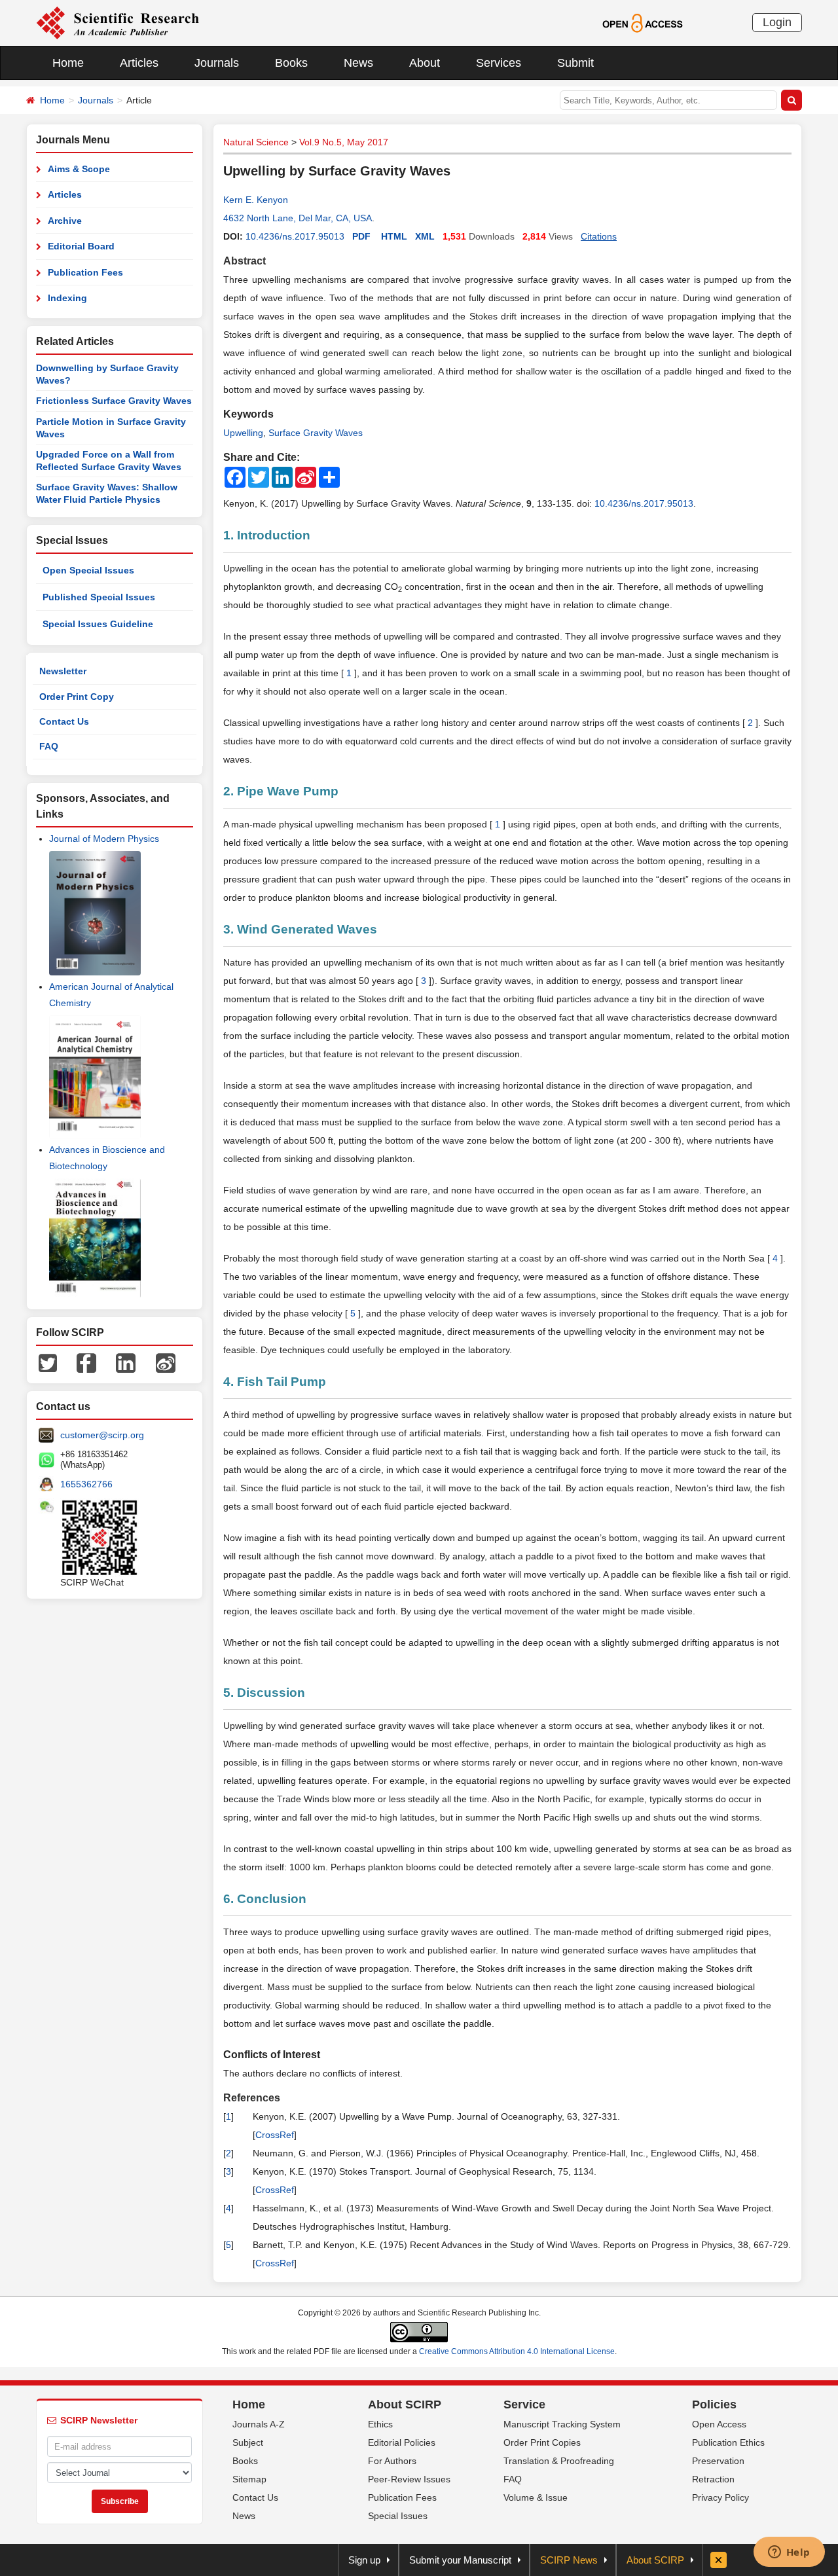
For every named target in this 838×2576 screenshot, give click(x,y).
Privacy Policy (720, 2497)
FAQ (49, 746)
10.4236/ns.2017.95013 (295, 236)
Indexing (67, 298)
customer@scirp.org (102, 1435)
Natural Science (256, 142)
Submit (575, 63)
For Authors (392, 2461)
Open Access (719, 2424)
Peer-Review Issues (409, 2479)
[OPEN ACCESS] (643, 22)
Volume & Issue (536, 2497)
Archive (65, 221)
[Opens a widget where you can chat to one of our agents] (789, 2553)
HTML (394, 236)
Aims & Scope (79, 169)
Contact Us (64, 721)
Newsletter (63, 671)
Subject (248, 2442)
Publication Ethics (728, 2442)
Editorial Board (81, 246)
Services (499, 63)
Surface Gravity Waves (316, 433)
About (425, 63)
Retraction (713, 2479)
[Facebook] (86, 1362)
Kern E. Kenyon (256, 200)
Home (68, 63)
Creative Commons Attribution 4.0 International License (517, 2351)
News (358, 63)
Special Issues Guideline (98, 624)
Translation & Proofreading (559, 2461)
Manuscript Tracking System (562, 2424)
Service (524, 2404)
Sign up (364, 2560)
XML (425, 236)
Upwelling (243, 433)
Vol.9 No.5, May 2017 (344, 142)
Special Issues (398, 2516)
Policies (714, 2404)
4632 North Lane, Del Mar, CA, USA (298, 218)
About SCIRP (405, 2404)
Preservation (718, 2461)
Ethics (380, 2424)
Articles (139, 63)
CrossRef (275, 2135)
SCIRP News (569, 2560)
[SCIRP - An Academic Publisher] (118, 22)
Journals (217, 63)
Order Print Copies (542, 2442)
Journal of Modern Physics (104, 839)
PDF (361, 236)
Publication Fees (85, 272)
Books (291, 63)
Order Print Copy (77, 697)
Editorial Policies (402, 2442)
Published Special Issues (99, 597)
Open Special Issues (88, 570)
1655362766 (86, 1484)
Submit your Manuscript (460, 2560)
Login (777, 22)
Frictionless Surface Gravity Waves (114, 401)
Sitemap (249, 2479)
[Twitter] (48, 1362)
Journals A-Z (259, 2424)
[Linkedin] (126, 1362)
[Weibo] (166, 1362)
